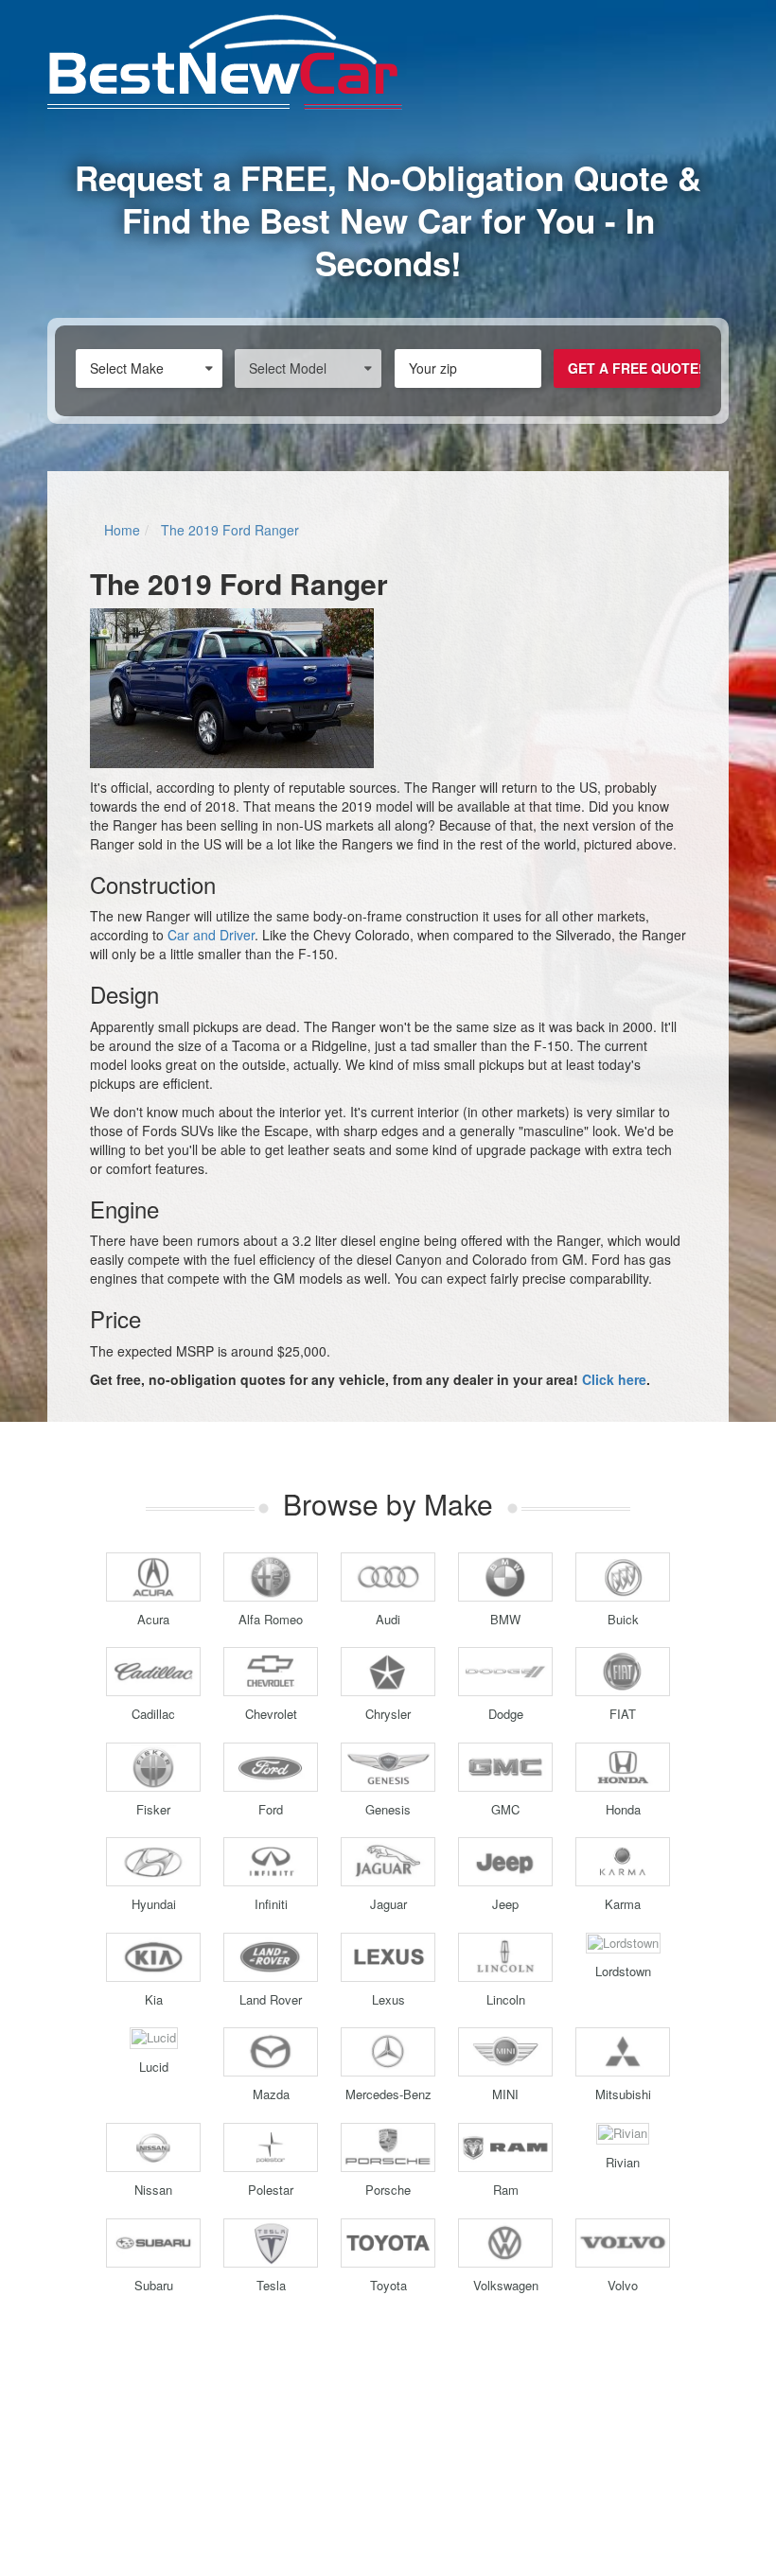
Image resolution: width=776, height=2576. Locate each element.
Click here (614, 1379)
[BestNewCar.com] (388, 62)
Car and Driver (211, 935)
